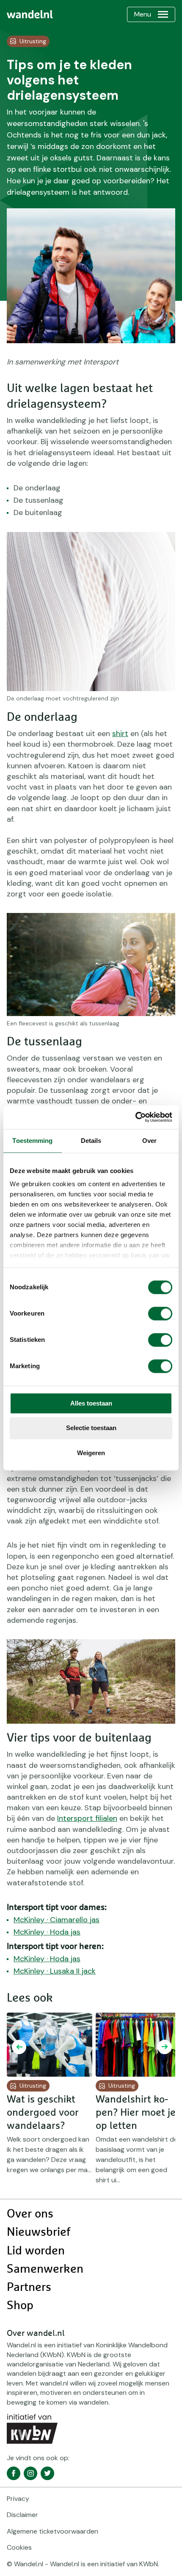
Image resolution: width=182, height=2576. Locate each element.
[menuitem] (30, 14)
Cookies (19, 2547)
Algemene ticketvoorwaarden (52, 2531)
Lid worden (36, 2251)
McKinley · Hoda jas (47, 1932)
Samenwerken (45, 2269)
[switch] (160, 1313)
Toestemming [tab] (32, 1141)
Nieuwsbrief (39, 2232)
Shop (20, 2306)
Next (165, 2047)
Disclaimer (22, 2515)
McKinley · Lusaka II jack (55, 1971)
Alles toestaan (91, 1403)
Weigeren (91, 1453)
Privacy (18, 2499)
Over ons (30, 2214)
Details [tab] (91, 1141)
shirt (120, 734)
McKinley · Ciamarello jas (57, 1920)
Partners (29, 2288)
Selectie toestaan (91, 1428)
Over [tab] (149, 1141)
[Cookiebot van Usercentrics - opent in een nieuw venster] (135, 1117)
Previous (19, 2047)
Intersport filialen (87, 1818)
